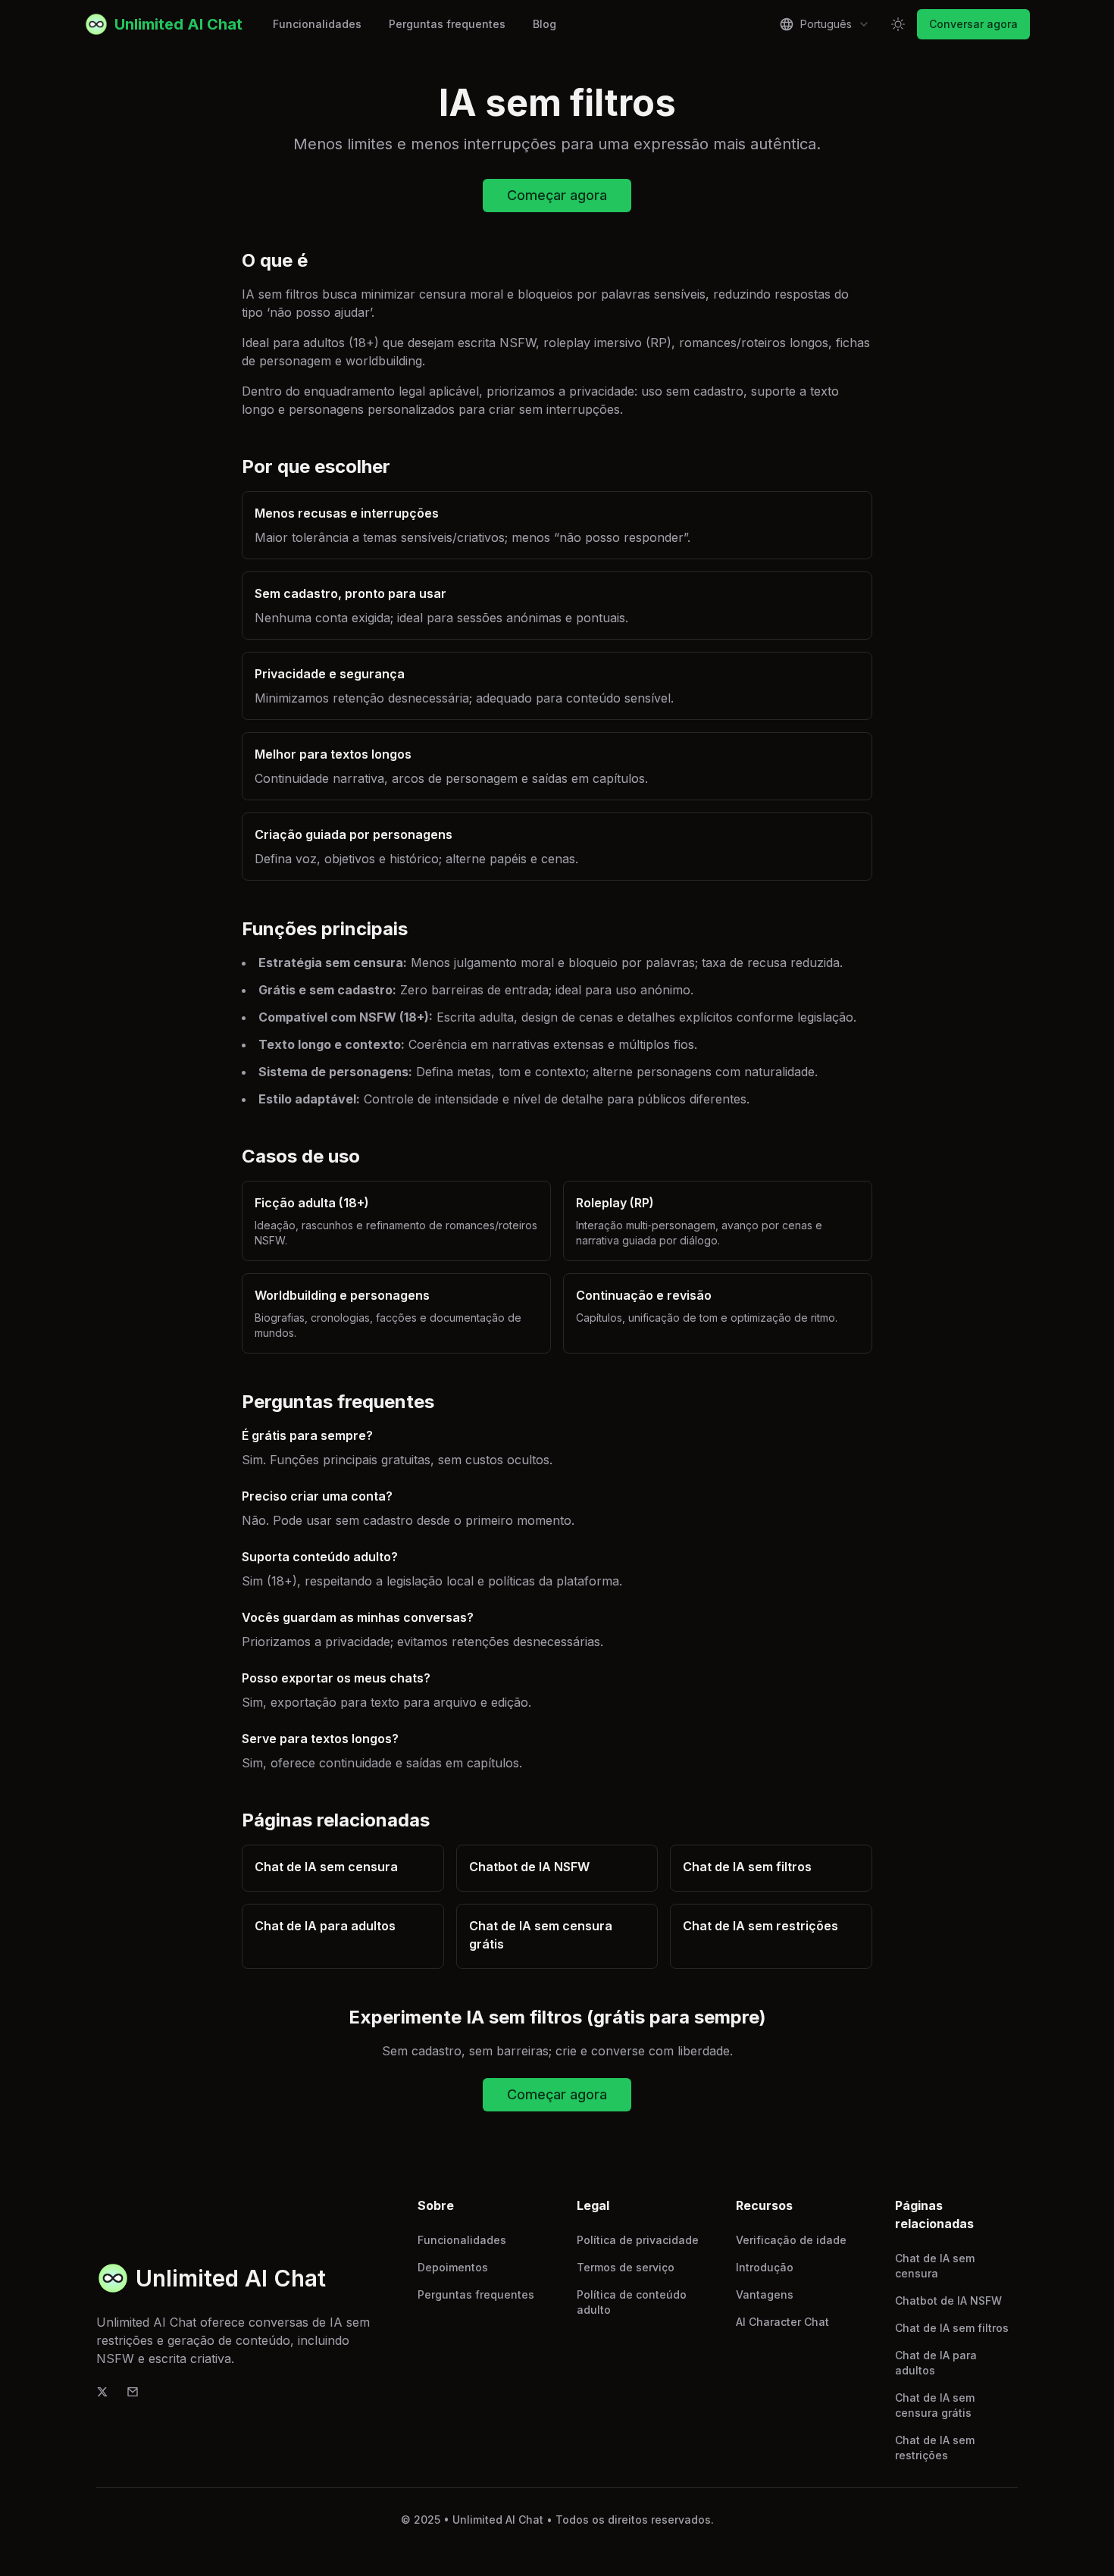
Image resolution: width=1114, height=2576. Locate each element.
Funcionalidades (317, 24)
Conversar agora (973, 24)
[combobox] (825, 24)
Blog (544, 24)
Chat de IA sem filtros (952, 2328)
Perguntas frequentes (447, 24)
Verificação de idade (791, 2240)
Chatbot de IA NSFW (948, 2301)
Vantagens (765, 2294)
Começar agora (557, 195)
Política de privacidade (638, 2240)
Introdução (765, 2267)
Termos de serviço (626, 2267)
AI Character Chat (782, 2322)
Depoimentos (453, 2267)
